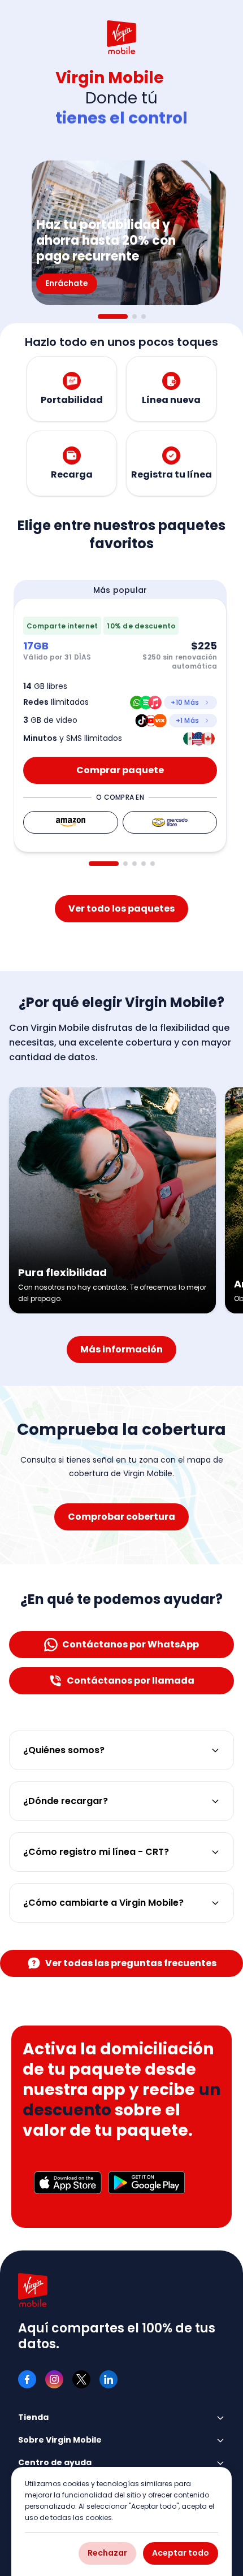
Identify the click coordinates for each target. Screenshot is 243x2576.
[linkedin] (109, 2379)
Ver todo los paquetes (121, 908)
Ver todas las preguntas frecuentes (131, 1963)
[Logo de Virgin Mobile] (121, 37)
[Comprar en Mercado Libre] (170, 822)
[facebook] (27, 2379)
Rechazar (107, 2553)
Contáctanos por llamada (131, 1681)
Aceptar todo (181, 2553)
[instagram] (54, 2379)
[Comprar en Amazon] (71, 822)
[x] (81, 2379)
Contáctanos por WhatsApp (131, 1644)
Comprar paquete (120, 770)
